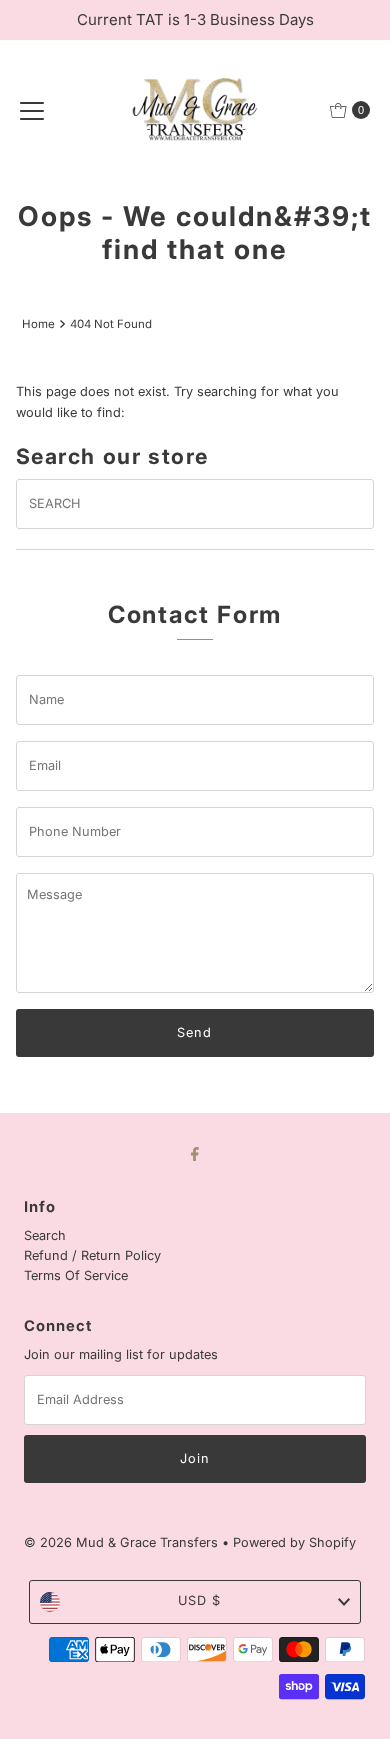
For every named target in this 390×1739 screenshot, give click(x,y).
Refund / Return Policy (92, 1255)
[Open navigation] (32, 110)
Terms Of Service (76, 1275)
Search (45, 1235)
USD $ (199, 1600)
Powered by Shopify (294, 1542)
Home (38, 324)
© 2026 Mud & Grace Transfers (123, 1542)
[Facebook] (195, 1153)
